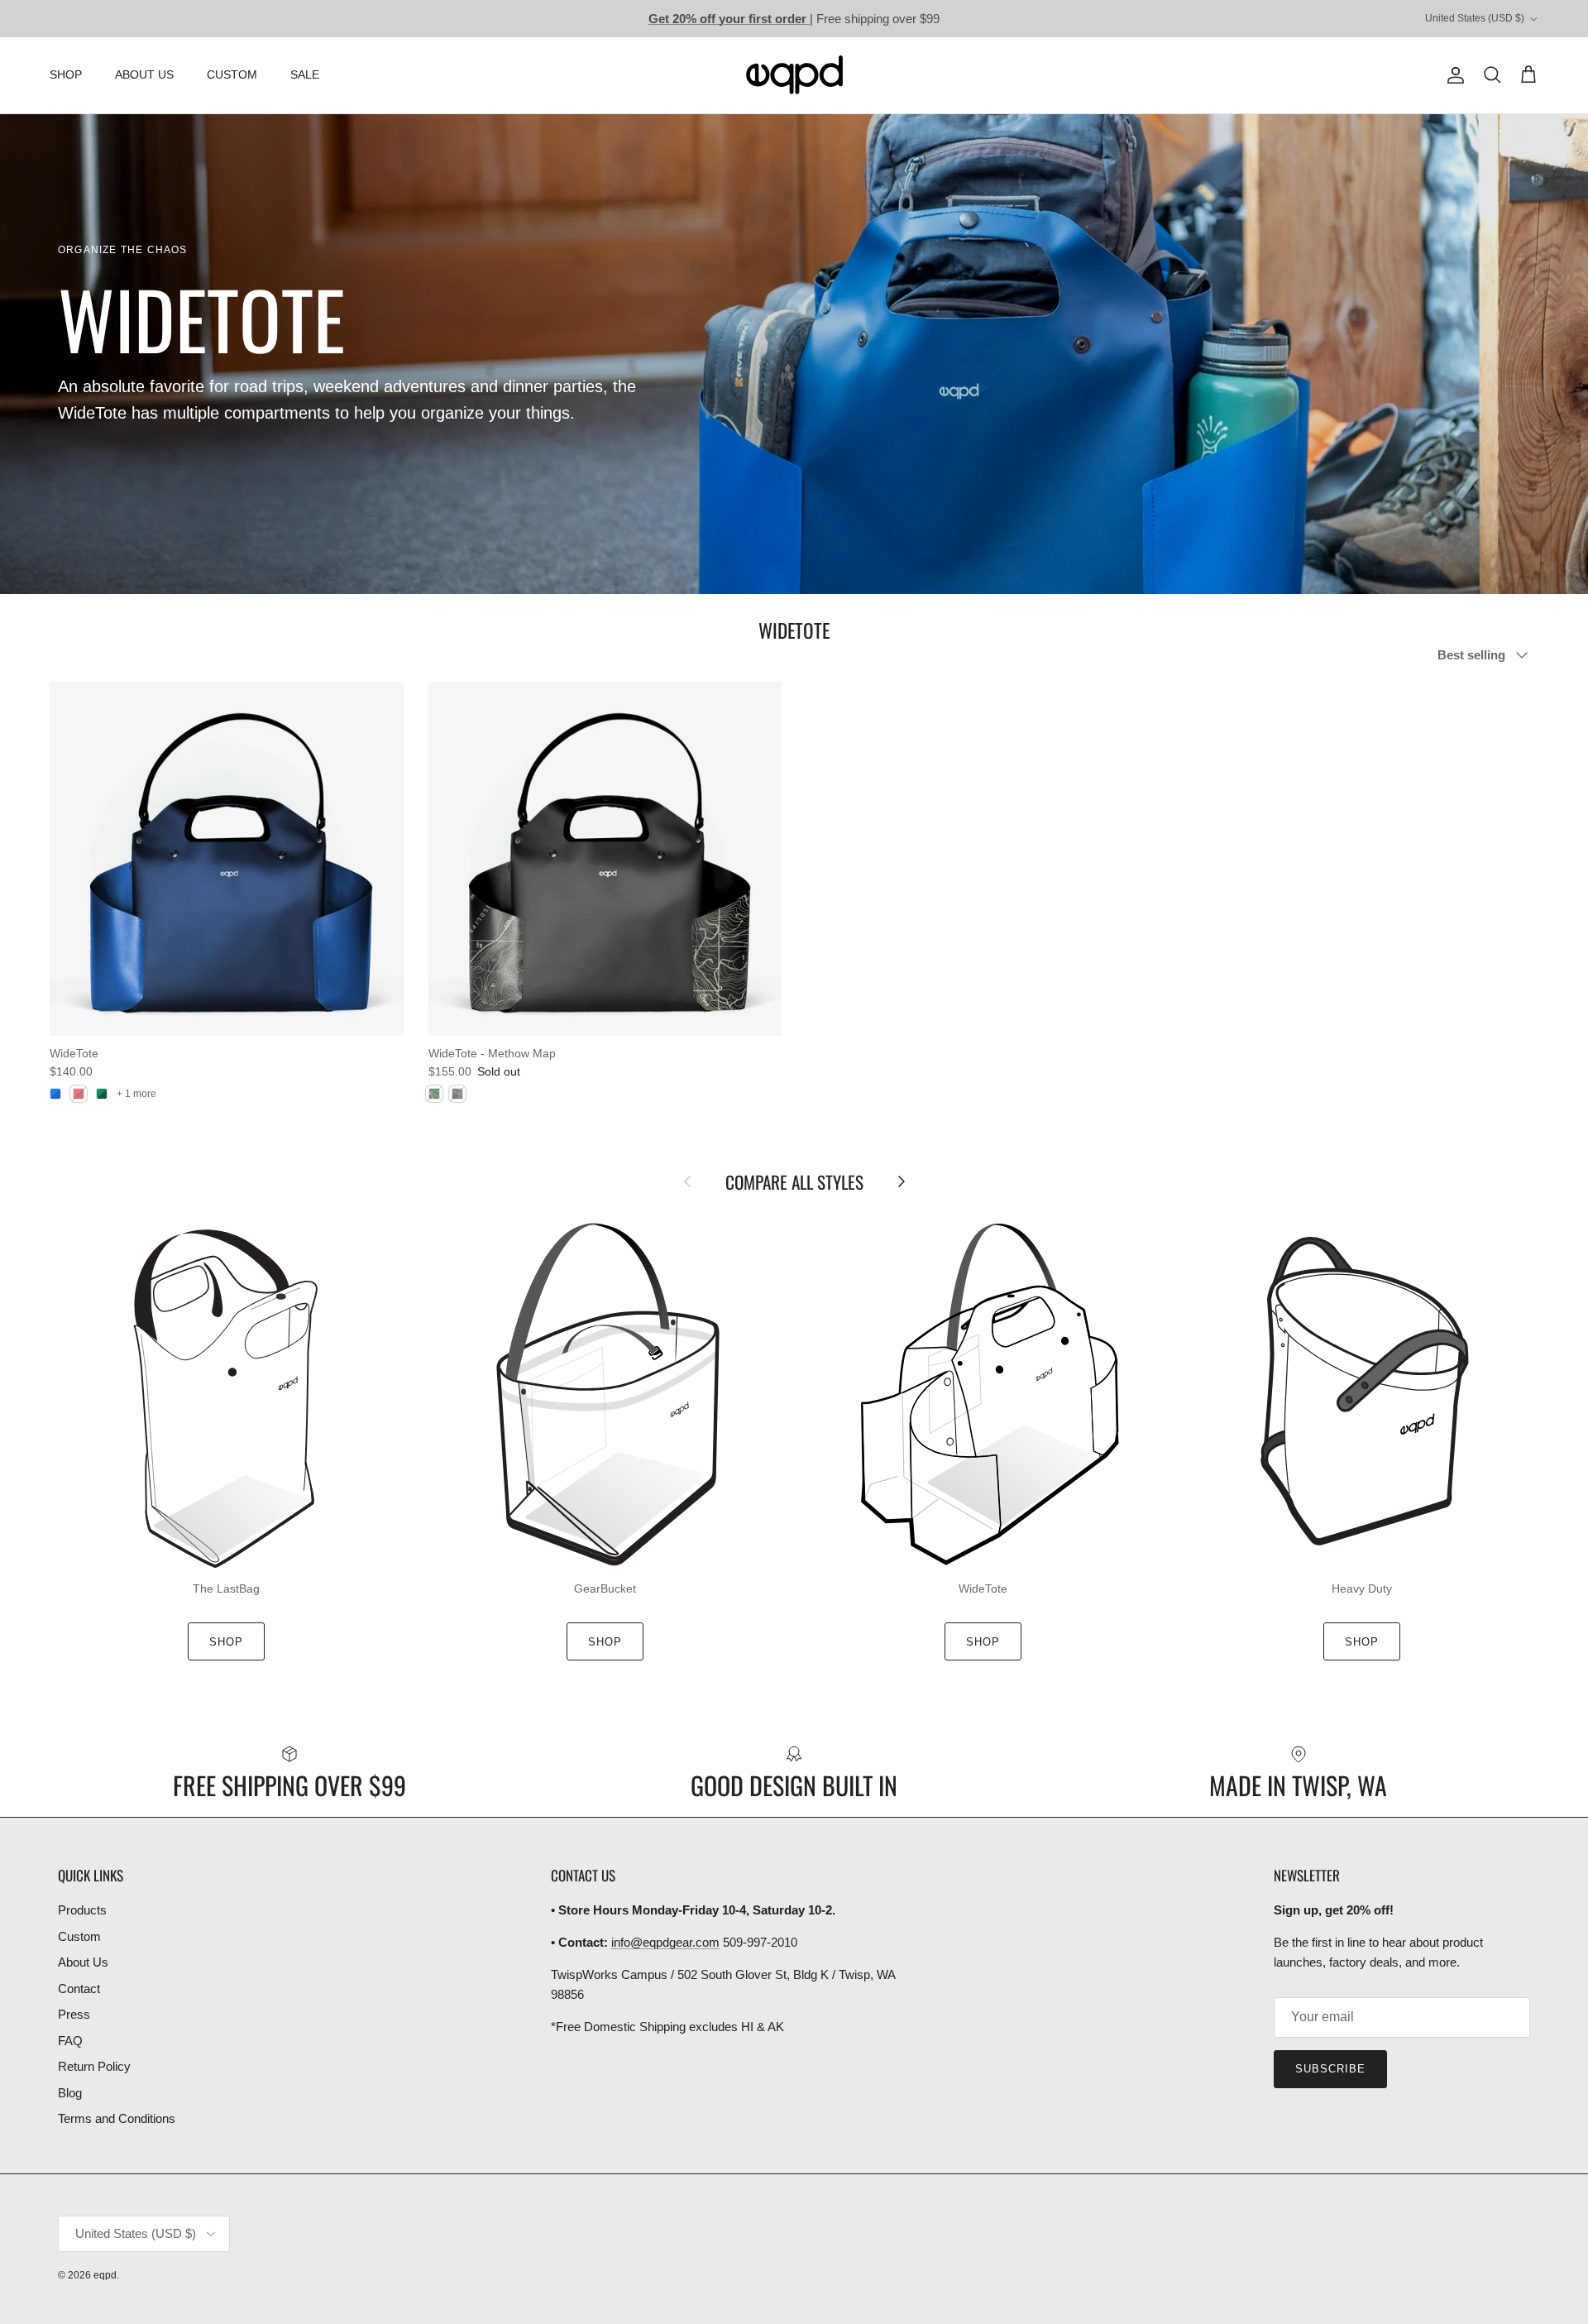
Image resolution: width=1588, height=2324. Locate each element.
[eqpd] (794, 75)
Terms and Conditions (117, 2118)
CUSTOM (232, 74)
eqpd (105, 2275)
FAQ (70, 2041)
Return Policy (94, 2066)
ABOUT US (144, 74)
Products (82, 1910)
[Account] (1452, 75)
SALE (305, 74)
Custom (79, 1936)
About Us (83, 1962)
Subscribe (1330, 2069)
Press (74, 2014)
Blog (70, 2093)
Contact (79, 1989)
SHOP (66, 74)
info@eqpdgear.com (665, 1942)
